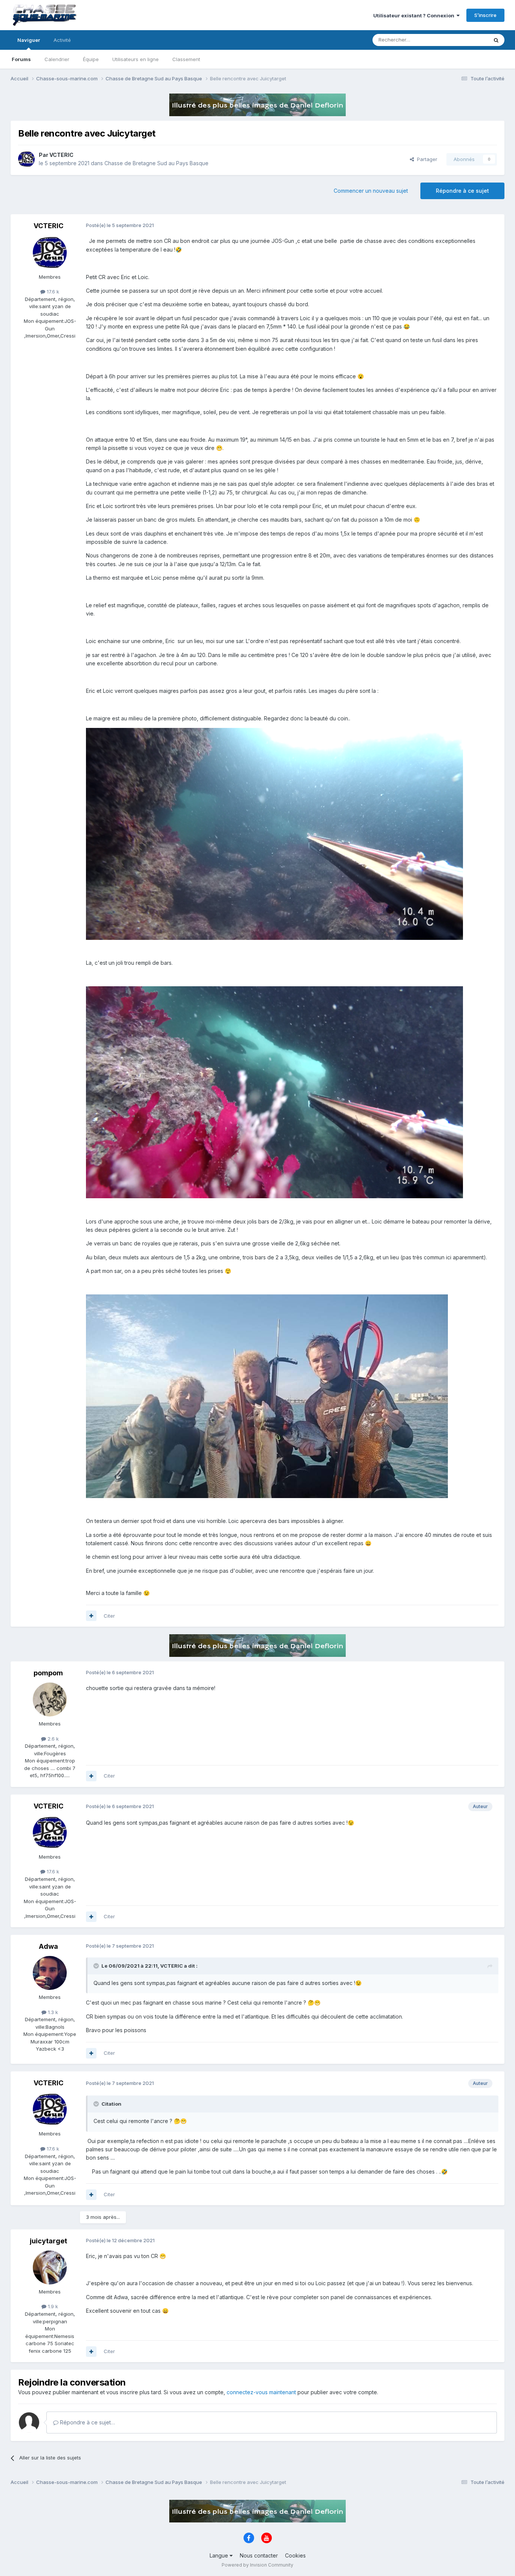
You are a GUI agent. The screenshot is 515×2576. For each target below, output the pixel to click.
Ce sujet (468, 40)
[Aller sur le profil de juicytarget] (50, 2267)
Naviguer (29, 40)
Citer (109, 1616)
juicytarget (48, 2241)
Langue (220, 2555)
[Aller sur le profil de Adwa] (50, 1973)
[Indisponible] (274, 833)
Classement (186, 59)
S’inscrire (485, 15)
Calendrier (57, 59)
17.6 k (52, 292)
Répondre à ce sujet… (87, 2422)
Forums (21, 59)
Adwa (48, 1946)
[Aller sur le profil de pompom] (50, 1699)
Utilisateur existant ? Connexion (415, 15)
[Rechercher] (496, 40)
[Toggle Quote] (97, 1966)
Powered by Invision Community (257, 2565)
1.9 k (52, 2306)
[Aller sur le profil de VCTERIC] (26, 159)
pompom (48, 1673)
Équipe (91, 59)
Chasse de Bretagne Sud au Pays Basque (156, 163)
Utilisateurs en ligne (136, 59)
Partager (426, 159)
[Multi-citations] (91, 1616)
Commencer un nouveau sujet (371, 191)
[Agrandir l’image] (267, 1396)
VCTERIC (61, 155)
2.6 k (52, 1739)
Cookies (295, 2555)
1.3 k (52, 2012)
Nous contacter (259, 2555)
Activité (62, 40)
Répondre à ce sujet (462, 191)
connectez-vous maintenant (261, 2392)
